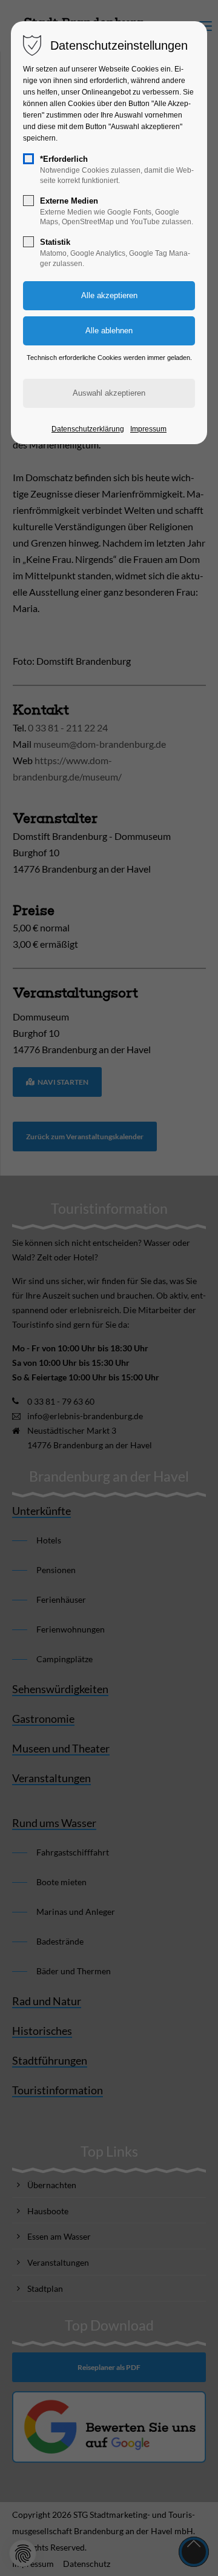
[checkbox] (28, 159)
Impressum (148, 429)
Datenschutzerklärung (88, 429)
